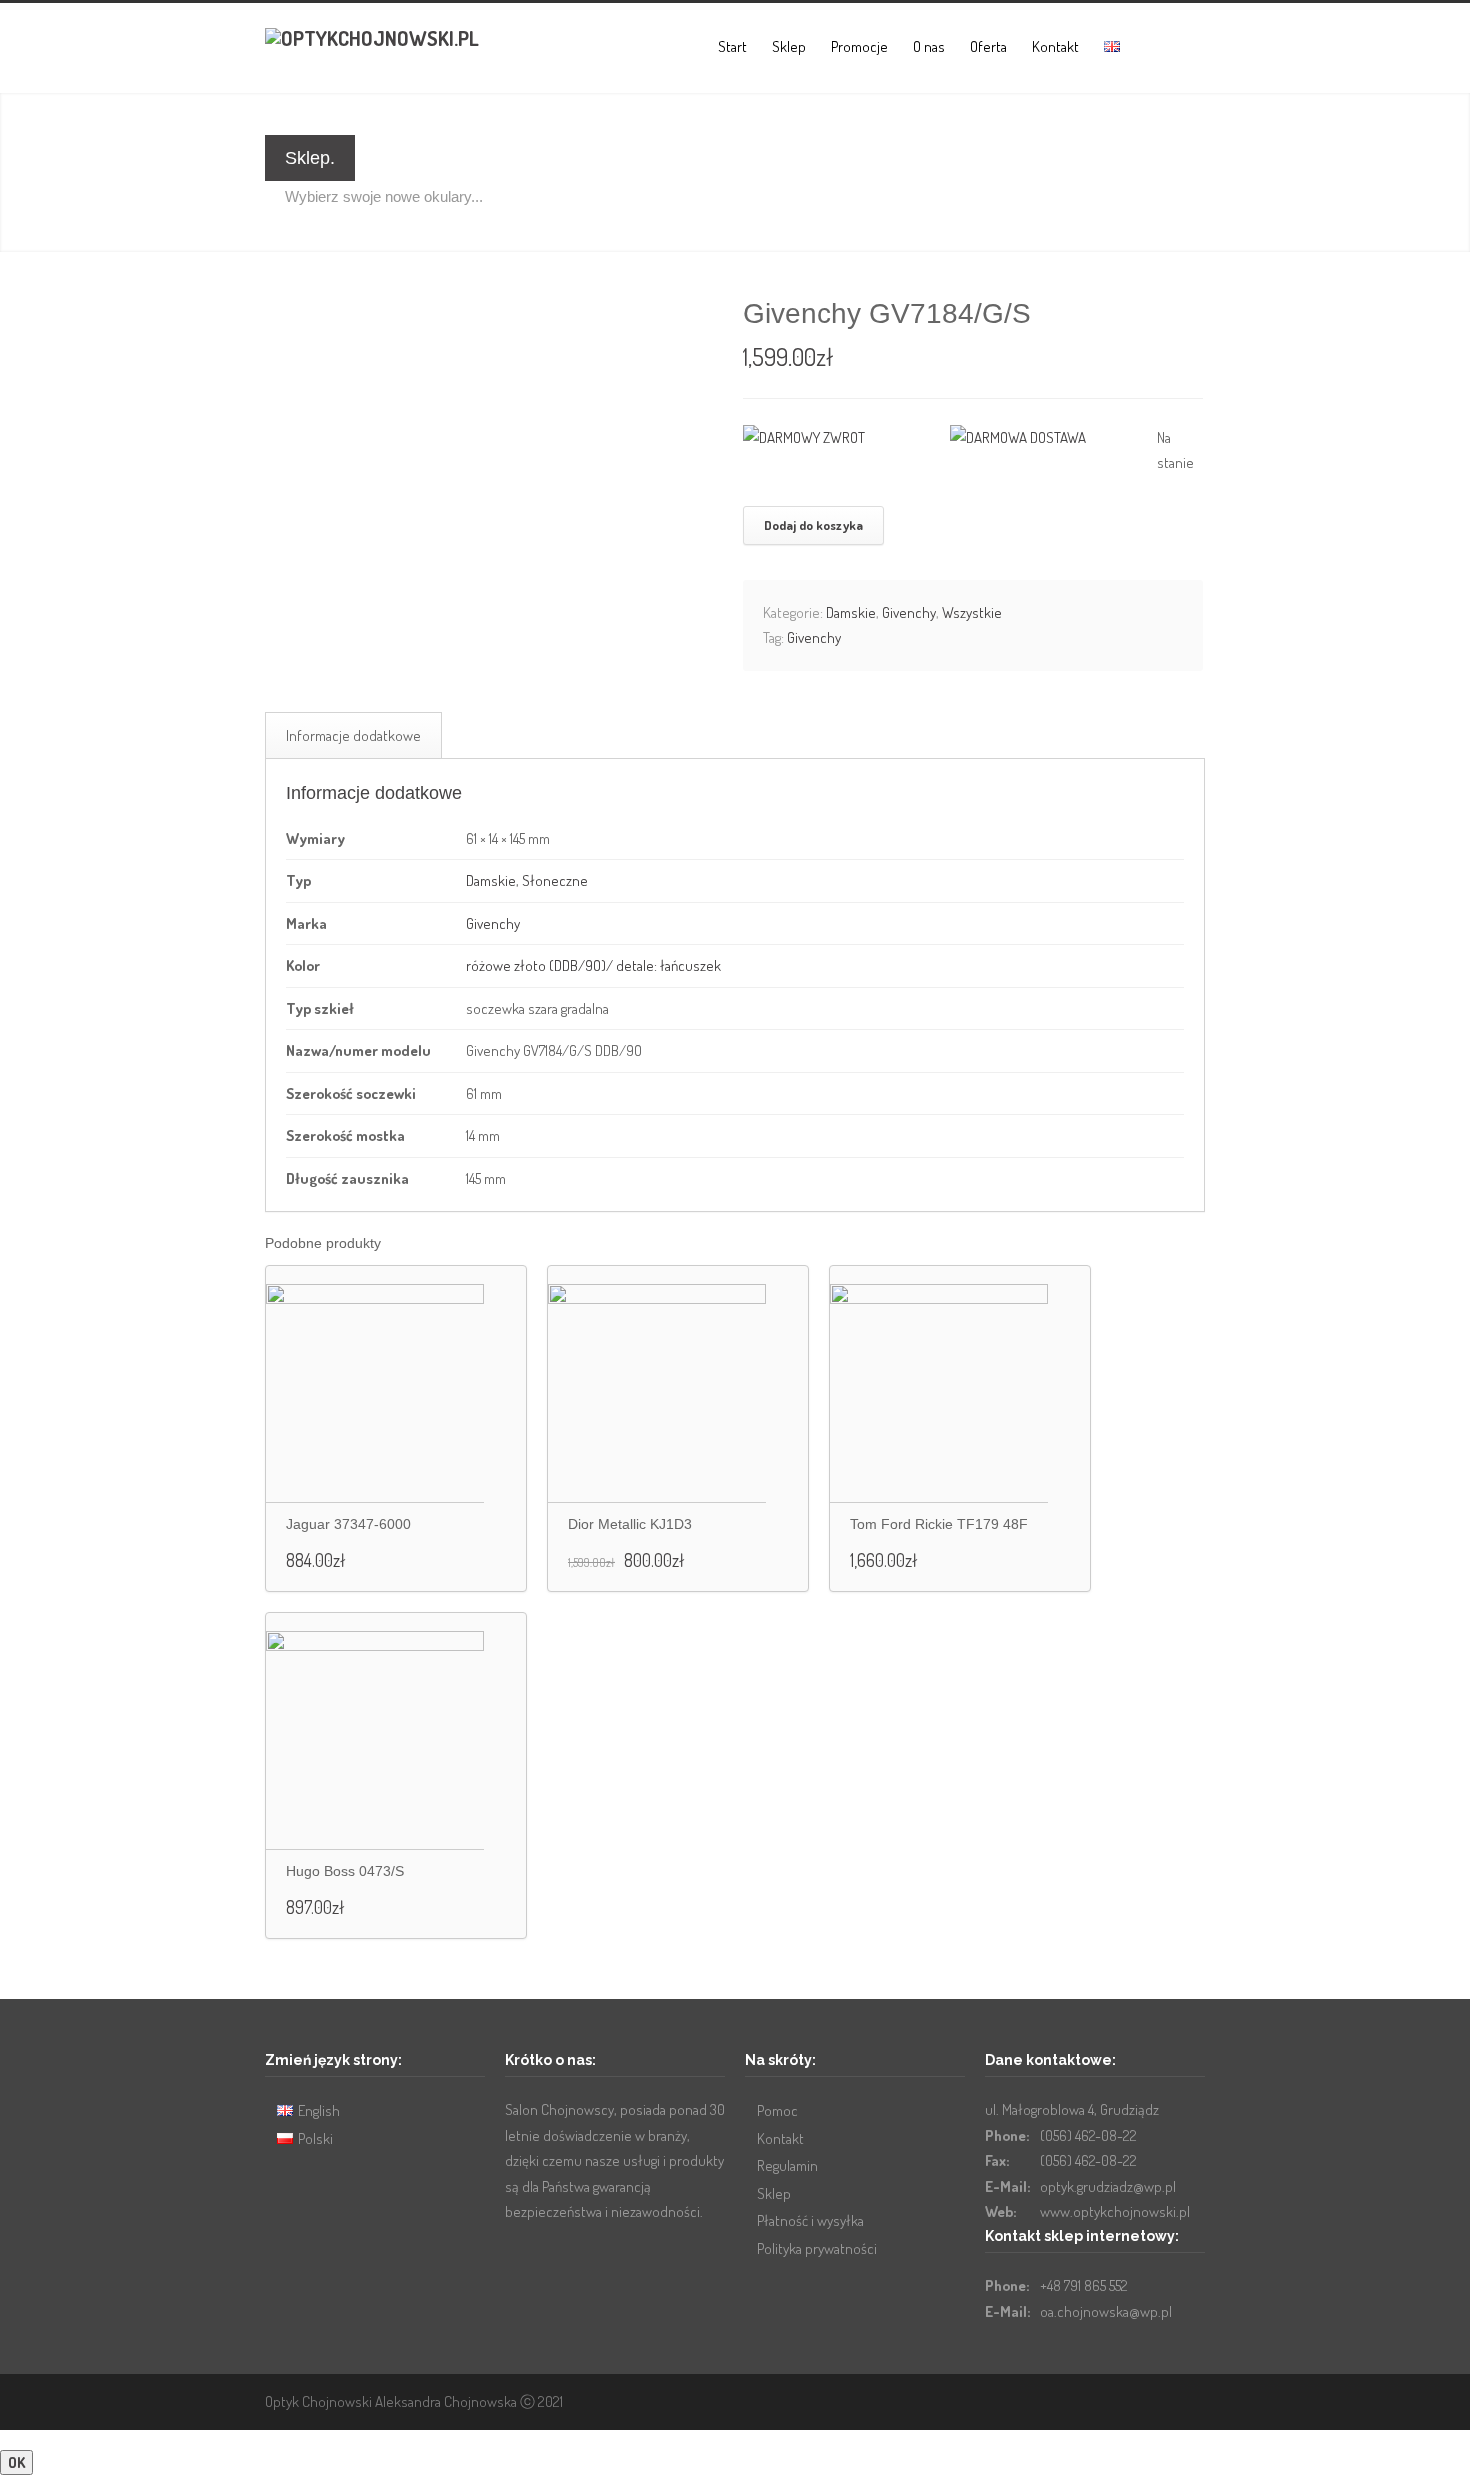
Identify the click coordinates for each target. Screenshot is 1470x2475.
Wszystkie (972, 612)
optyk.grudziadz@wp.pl (1108, 2186)
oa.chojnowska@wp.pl (1106, 2311)
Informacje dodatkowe (353, 735)
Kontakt (1055, 46)
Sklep (789, 46)
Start (732, 46)
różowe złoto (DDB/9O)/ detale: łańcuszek (593, 965)
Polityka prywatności (817, 2248)
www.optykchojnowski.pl (1115, 2211)
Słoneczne (555, 880)
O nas (929, 46)
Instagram (1185, 2399)
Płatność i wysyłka (810, 2220)
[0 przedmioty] (1151, 50)
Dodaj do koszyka (813, 525)
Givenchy (909, 612)
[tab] (353, 736)
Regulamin (787, 2165)
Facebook (1145, 2399)
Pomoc (777, 2110)
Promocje (859, 46)
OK (16, 2462)
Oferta (988, 46)
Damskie (851, 612)
